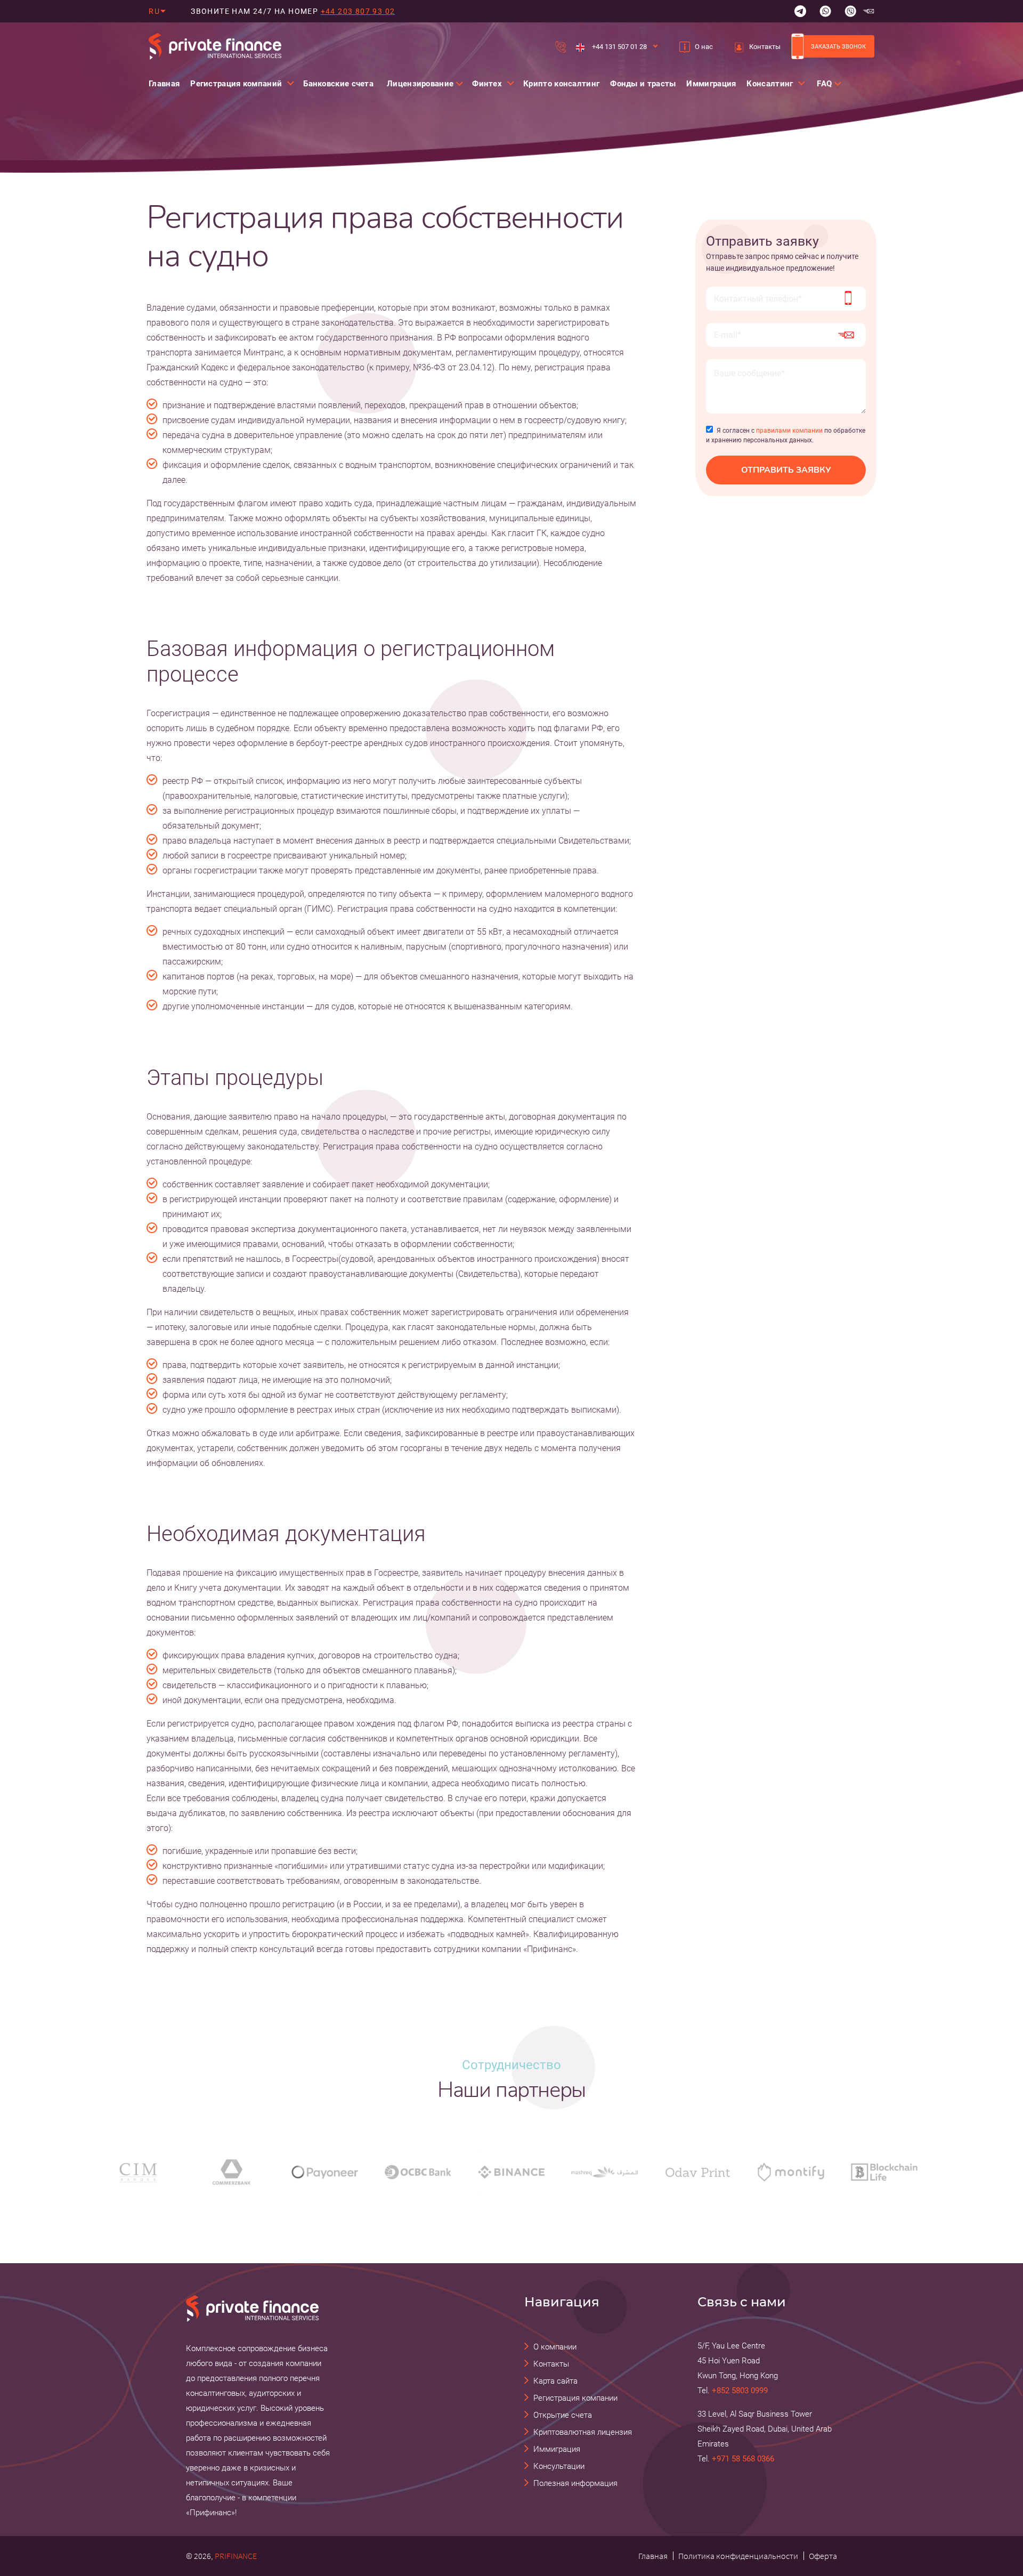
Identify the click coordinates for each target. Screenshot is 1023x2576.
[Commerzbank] (232, 2172)
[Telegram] (800, 11)
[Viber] (850, 11)
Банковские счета (338, 84)
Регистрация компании (575, 2398)
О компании (555, 2347)
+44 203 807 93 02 (358, 11)
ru (154, 11)
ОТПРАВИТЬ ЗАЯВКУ (786, 470)
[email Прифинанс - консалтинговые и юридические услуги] (868, 11)
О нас (704, 47)
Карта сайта (555, 2381)
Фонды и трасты (643, 84)
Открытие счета (563, 2415)
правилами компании (789, 431)
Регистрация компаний (236, 84)
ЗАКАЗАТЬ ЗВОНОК (838, 46)
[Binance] (511, 2172)
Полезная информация (575, 2483)
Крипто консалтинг (561, 84)
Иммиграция (711, 84)
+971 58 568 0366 (743, 2459)
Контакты (765, 47)
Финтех (487, 84)
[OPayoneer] (325, 2172)
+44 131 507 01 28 (619, 47)
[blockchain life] (884, 2172)
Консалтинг (770, 84)
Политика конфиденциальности (738, 2556)
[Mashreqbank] (604, 2172)
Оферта (823, 2556)
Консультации (559, 2466)
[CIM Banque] (138, 2172)
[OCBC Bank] (418, 2172)
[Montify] (791, 2172)
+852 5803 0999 (740, 2391)
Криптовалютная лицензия (583, 2432)
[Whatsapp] (825, 11)
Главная (164, 84)
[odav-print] (698, 2172)
